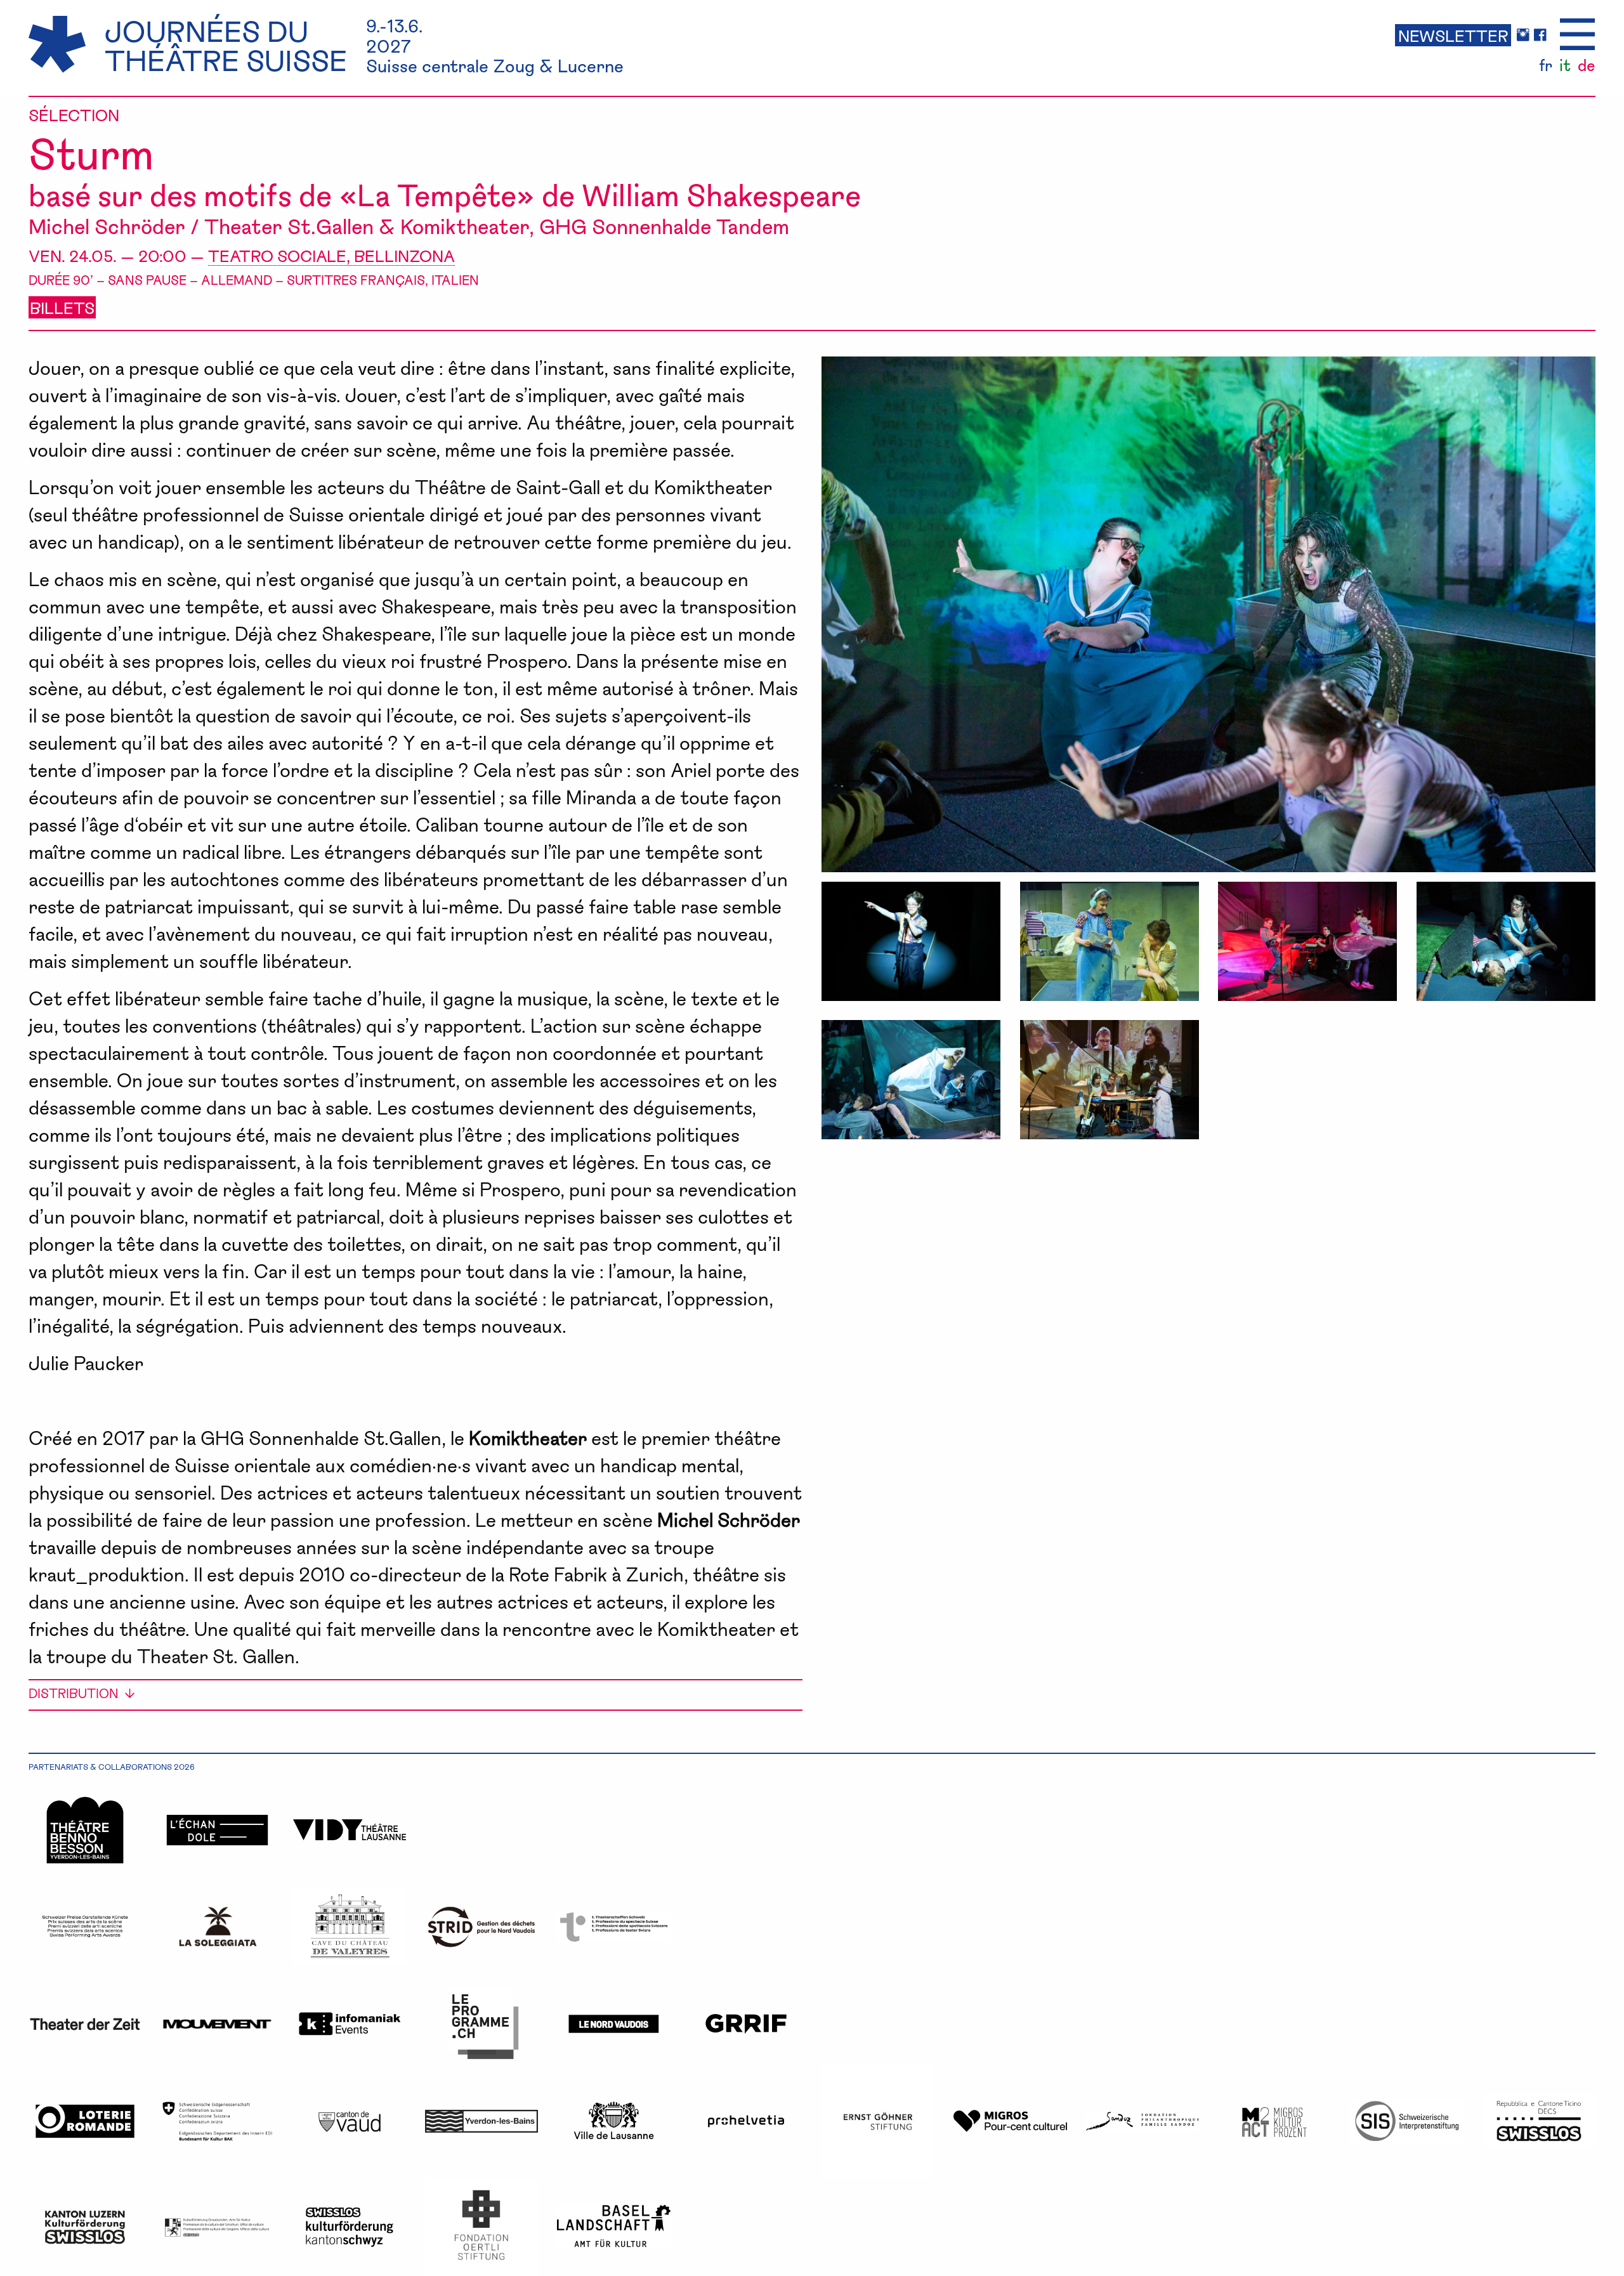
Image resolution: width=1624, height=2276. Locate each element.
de (1586, 65)
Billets (62, 307)
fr (1546, 65)
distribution (73, 1693)
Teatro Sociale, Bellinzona (331, 255)
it (1565, 65)
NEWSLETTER (1453, 35)
